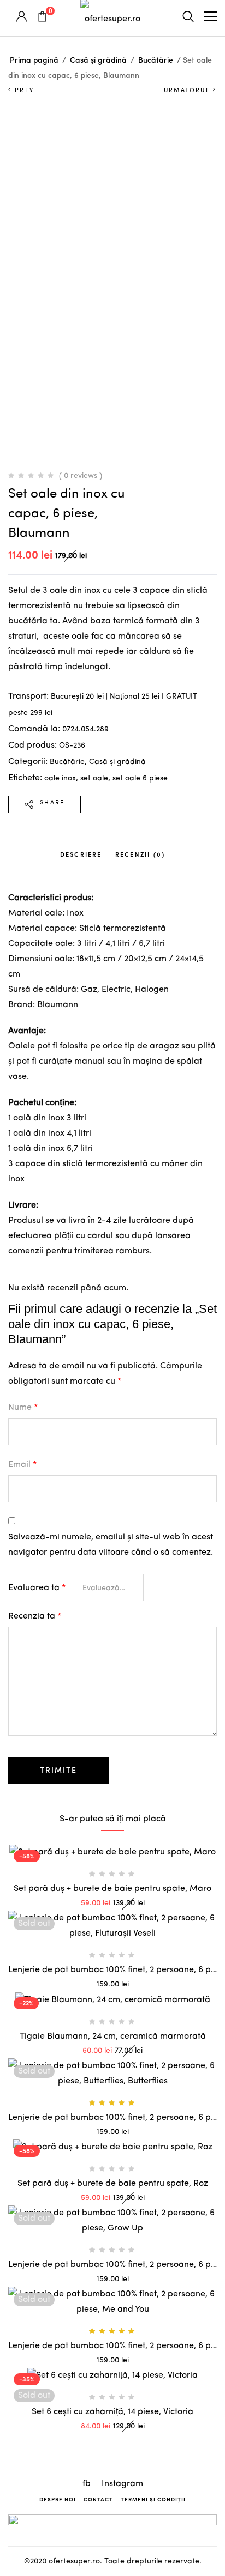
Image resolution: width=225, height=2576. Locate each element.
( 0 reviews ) (81, 476)
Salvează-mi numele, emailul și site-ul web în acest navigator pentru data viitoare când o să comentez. (111, 1545)
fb (88, 2484)
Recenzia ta (35, 1616)
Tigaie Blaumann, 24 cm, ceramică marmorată (113, 2036)
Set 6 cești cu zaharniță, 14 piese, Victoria (112, 2412)
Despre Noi (58, 2499)
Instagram (122, 2484)
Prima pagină (34, 60)
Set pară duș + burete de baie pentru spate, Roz (113, 2184)
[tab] (81, 854)
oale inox (60, 778)
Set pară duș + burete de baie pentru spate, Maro (112, 1889)
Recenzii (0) (140, 854)
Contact (98, 2499)
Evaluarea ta (37, 1588)
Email (22, 1465)
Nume (23, 1408)
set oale (94, 778)
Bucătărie (156, 60)
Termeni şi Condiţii (153, 2499)
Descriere (81, 854)
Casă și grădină (98, 60)
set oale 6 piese (140, 778)
